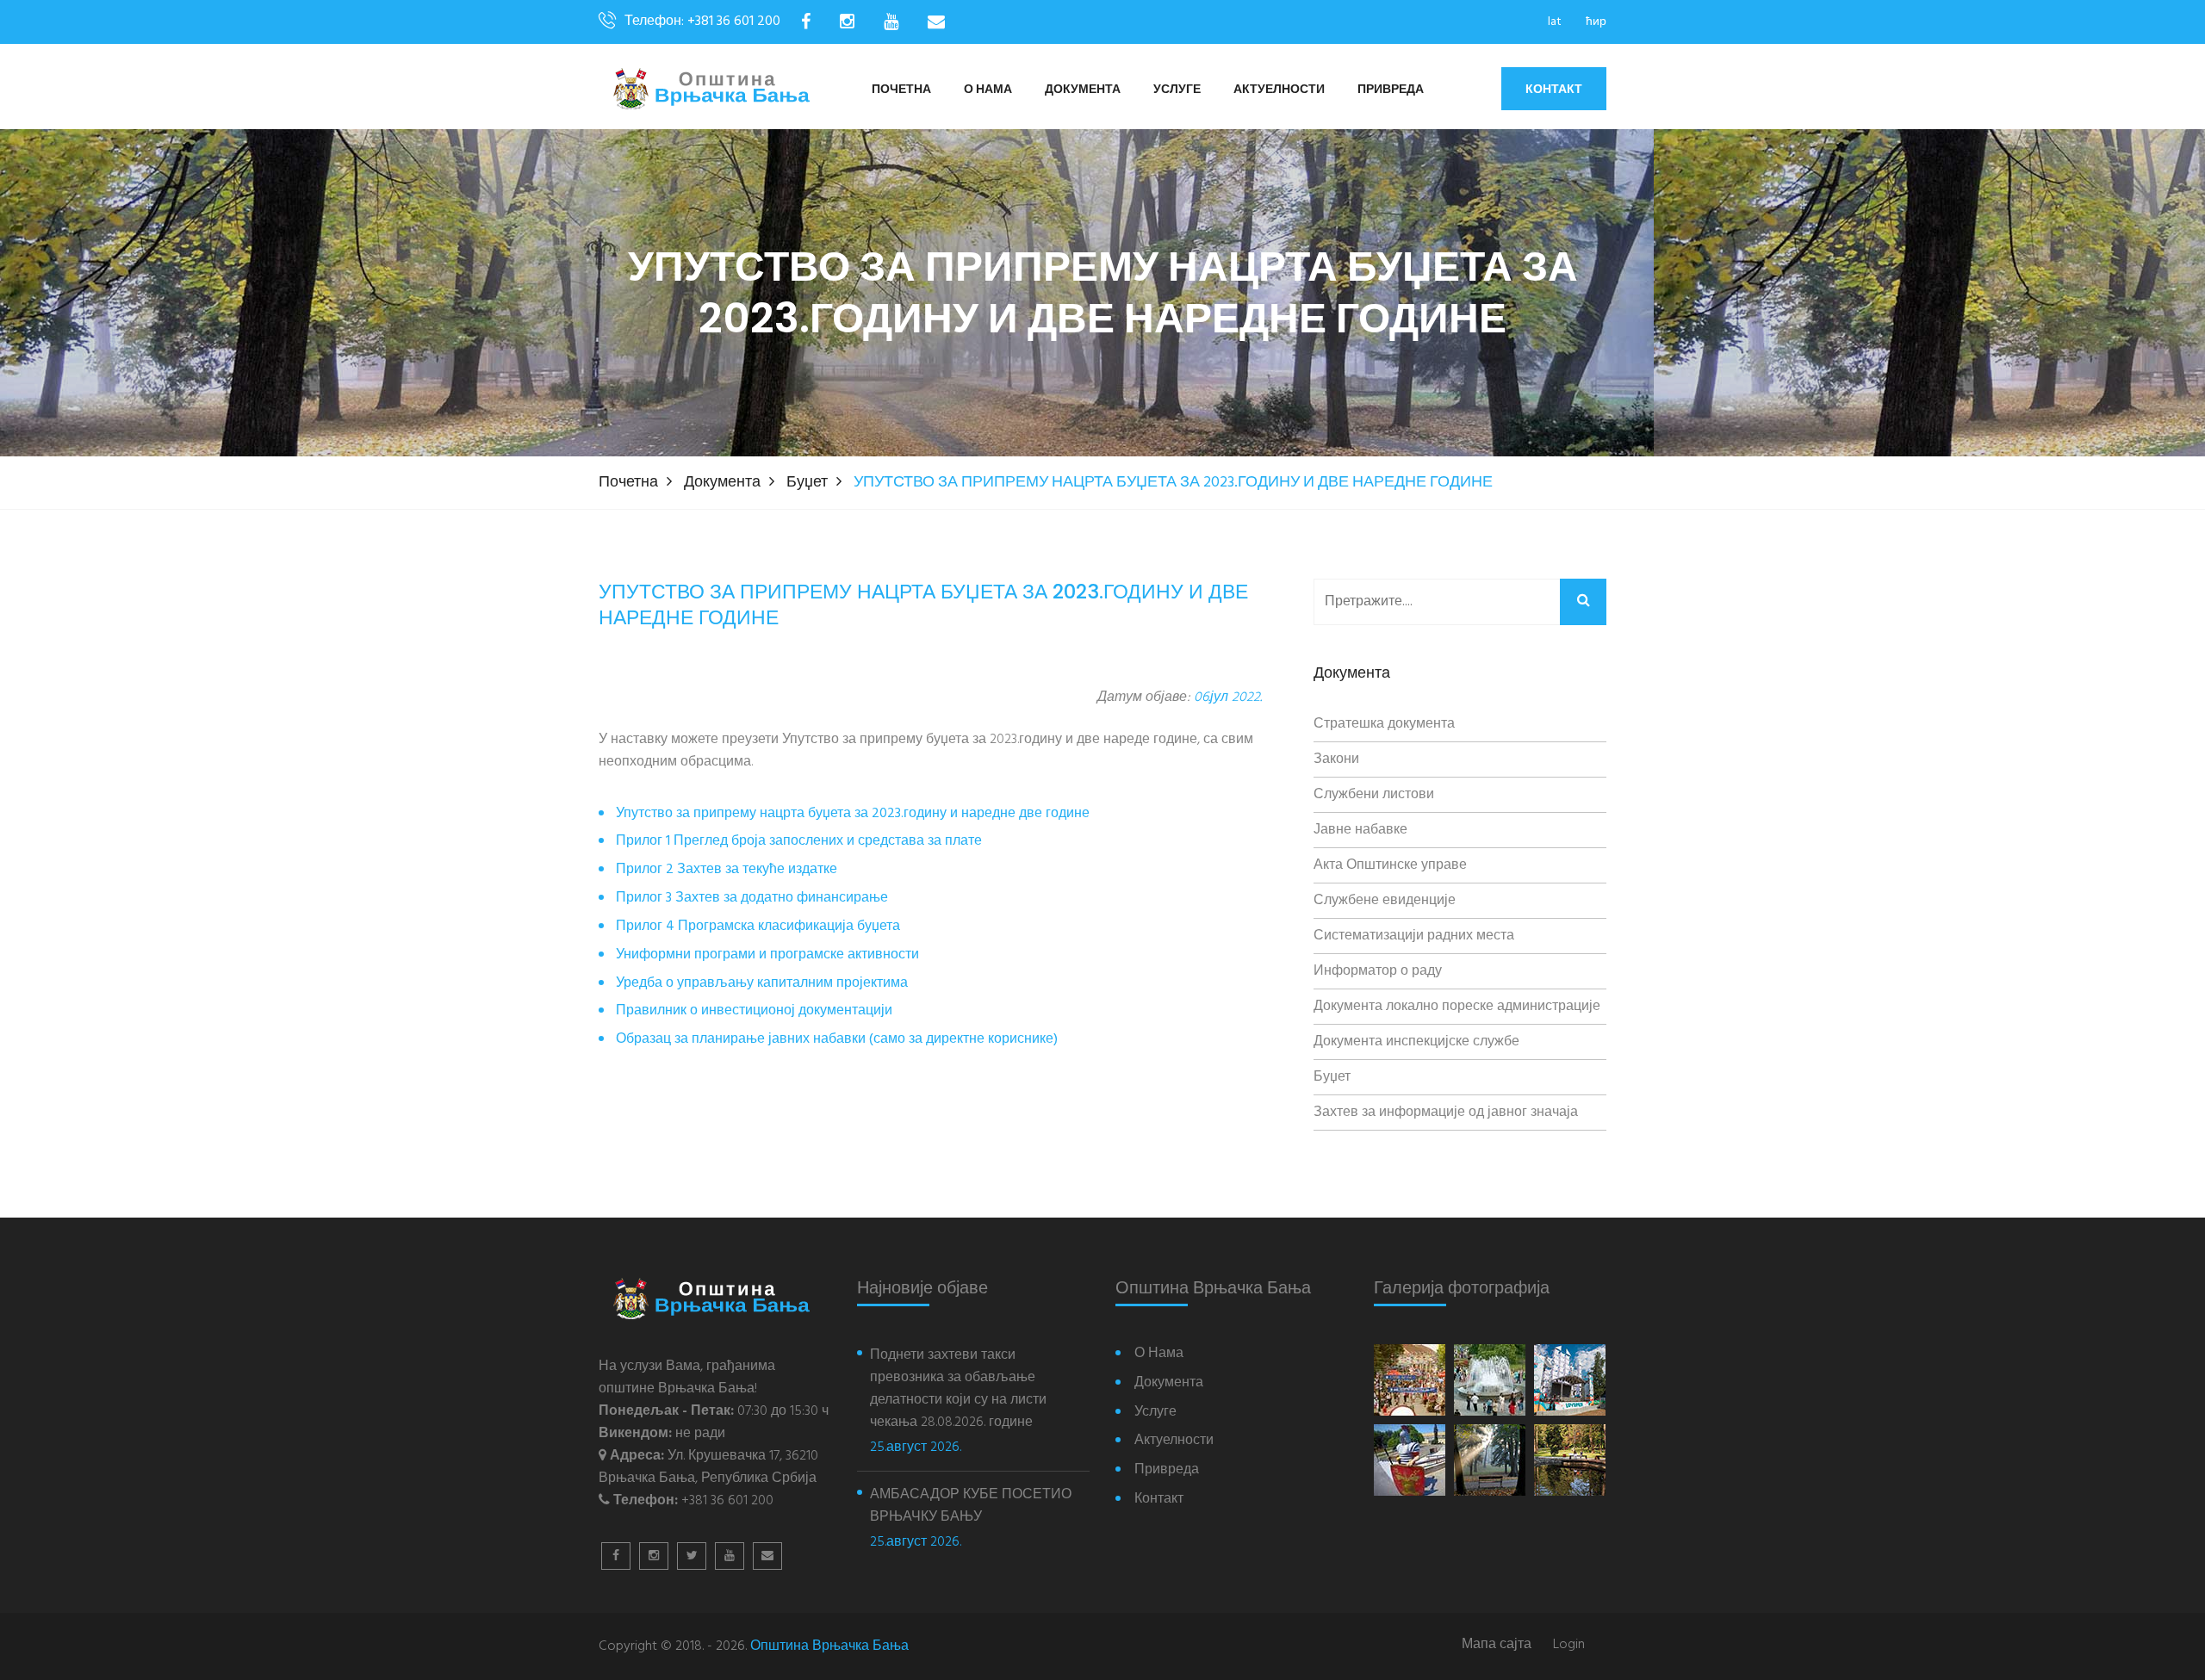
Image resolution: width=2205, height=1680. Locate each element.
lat (1555, 22)
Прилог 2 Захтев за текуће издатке (727, 870)
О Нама (988, 90)
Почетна (901, 90)
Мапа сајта (1497, 1645)
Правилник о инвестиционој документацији (754, 1011)
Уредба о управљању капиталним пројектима (762, 984)
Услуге (1177, 90)
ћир (1596, 22)
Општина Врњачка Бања (829, 1646)
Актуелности (1279, 90)
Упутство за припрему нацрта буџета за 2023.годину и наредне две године (853, 814)
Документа (1083, 90)
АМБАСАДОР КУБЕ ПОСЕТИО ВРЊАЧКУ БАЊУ (971, 1506)
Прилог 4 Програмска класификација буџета (758, 927)
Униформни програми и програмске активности (767, 955)
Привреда (1391, 90)
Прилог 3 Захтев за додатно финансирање (752, 899)
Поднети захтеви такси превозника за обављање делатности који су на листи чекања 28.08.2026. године (958, 1389)
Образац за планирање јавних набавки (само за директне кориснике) (837, 1040)
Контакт (1554, 89)
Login (1569, 1645)
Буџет (807, 483)
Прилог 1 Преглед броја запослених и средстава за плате (799, 842)
